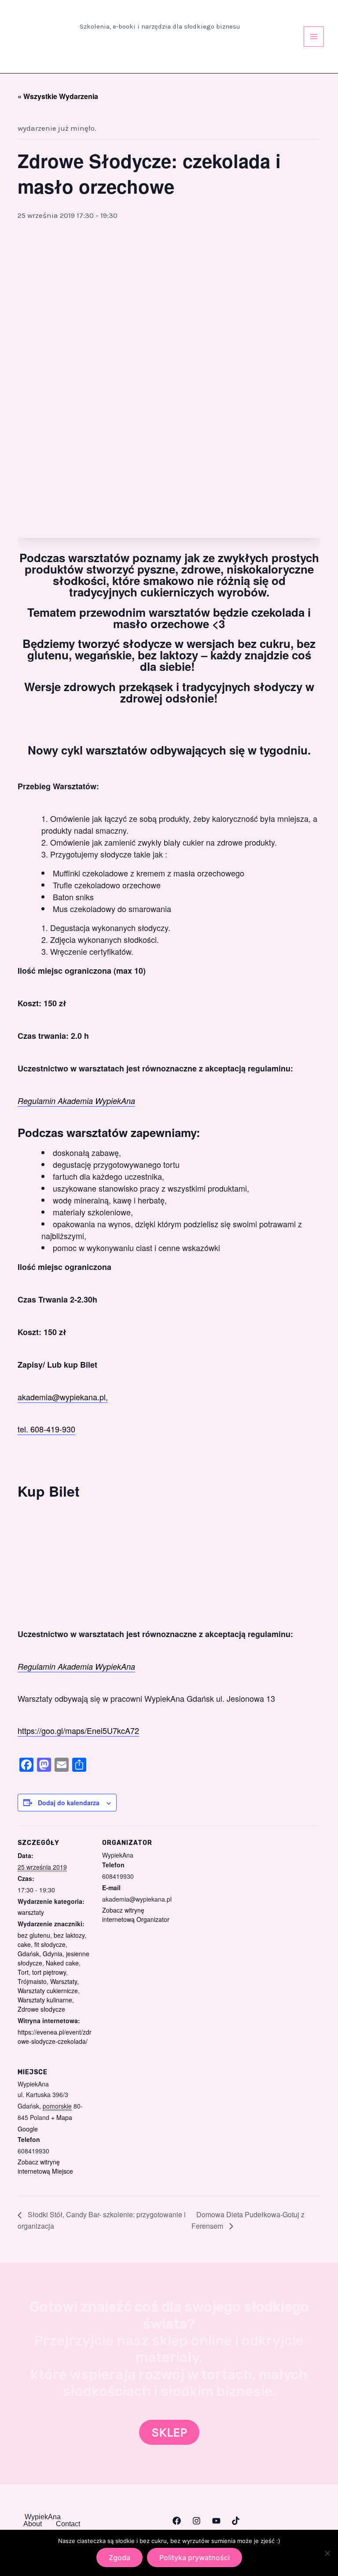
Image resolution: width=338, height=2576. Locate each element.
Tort (23, 1972)
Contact (68, 2524)
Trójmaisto (32, 1981)
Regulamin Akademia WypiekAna (76, 1101)
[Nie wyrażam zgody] (327, 2553)
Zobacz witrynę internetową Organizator (136, 1915)
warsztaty (31, 1912)
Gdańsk (28, 1954)
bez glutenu (34, 1935)
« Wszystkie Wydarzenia (58, 96)
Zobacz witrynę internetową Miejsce (45, 2166)
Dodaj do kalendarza (69, 1803)
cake (24, 1944)
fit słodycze (50, 1944)
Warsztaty (64, 1981)
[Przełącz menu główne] (314, 37)
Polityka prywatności (195, 2558)
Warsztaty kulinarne (45, 2000)
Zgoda (119, 2558)
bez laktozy (69, 1935)
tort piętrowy (49, 1972)
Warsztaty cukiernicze (48, 1991)
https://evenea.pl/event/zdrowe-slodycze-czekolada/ (55, 2037)
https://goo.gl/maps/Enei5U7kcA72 (78, 1730)
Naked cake (62, 1963)
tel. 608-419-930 (46, 1429)
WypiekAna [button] (43, 2517)
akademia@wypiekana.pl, (63, 1397)
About (33, 2524)
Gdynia (53, 1954)
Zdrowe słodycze (41, 2009)
